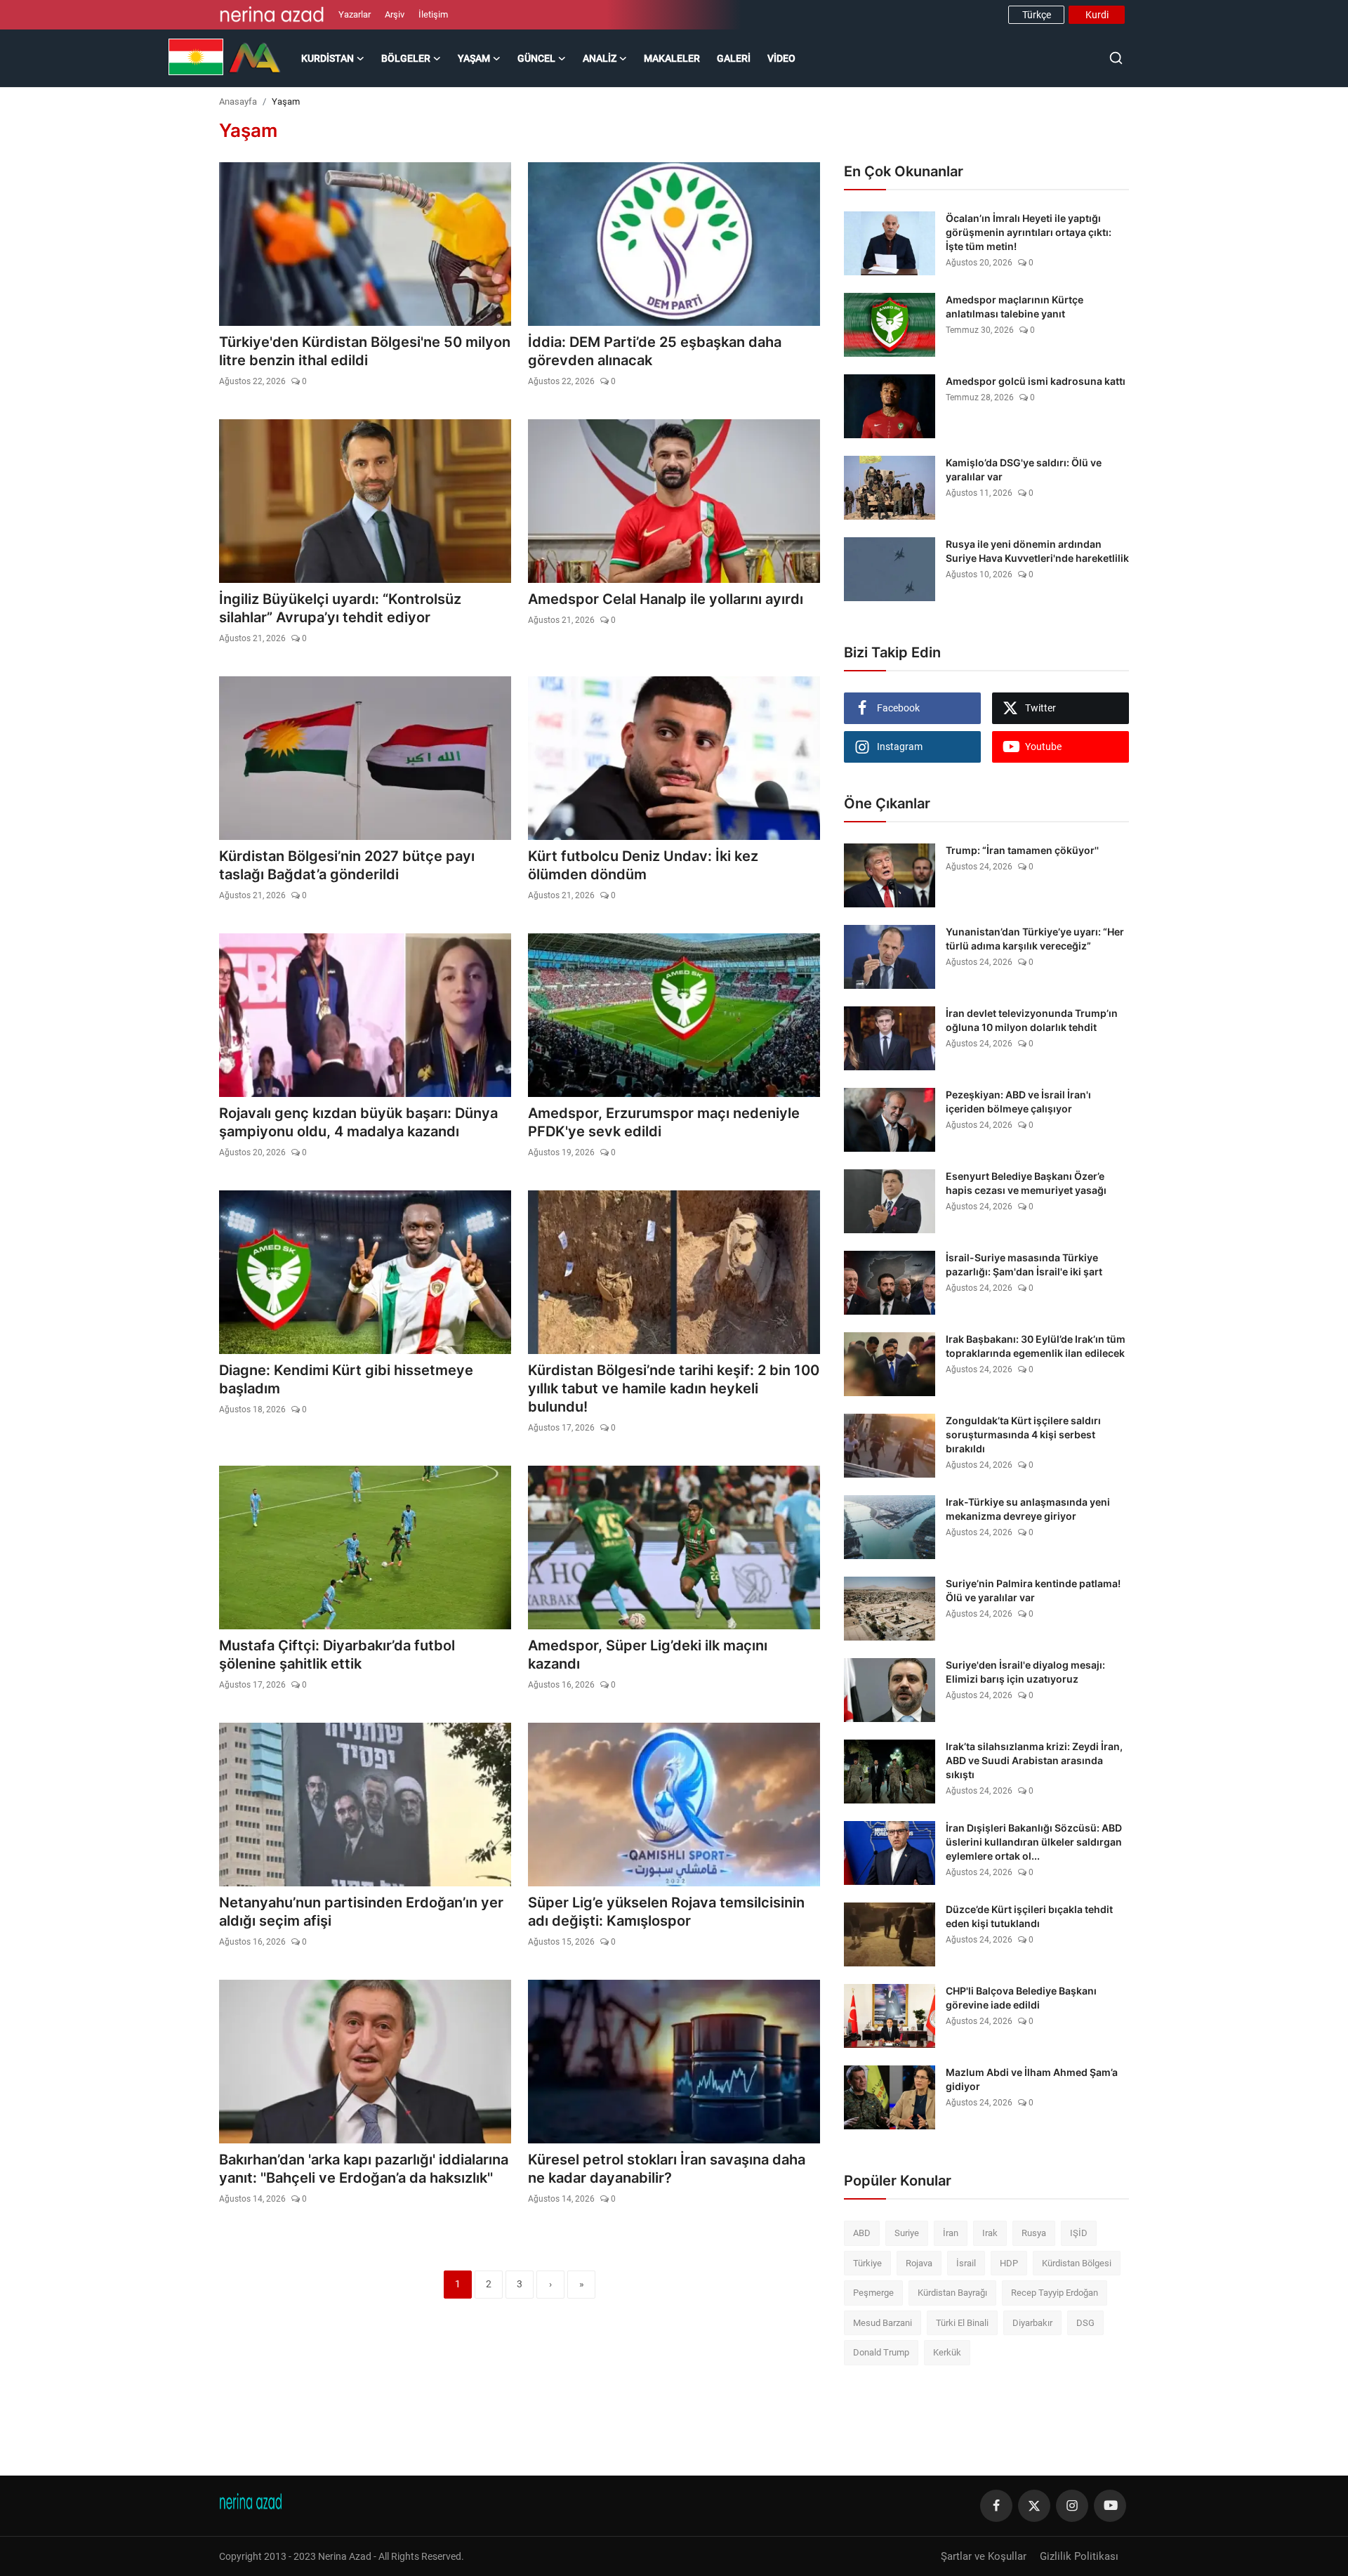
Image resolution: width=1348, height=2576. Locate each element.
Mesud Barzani (883, 2323)
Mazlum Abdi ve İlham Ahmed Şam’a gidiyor (1032, 2079)
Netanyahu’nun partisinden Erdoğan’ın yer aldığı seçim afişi (361, 1912)
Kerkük (947, 2352)
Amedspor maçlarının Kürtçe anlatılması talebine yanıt (1015, 307)
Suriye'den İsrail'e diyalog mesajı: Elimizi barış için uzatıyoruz (1025, 1672)
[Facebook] (996, 2506)
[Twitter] (1034, 2506)
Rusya (1034, 2233)
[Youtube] (1110, 2506)
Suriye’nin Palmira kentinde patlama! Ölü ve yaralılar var (1033, 1590)
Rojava (919, 2263)
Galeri (734, 58)
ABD (862, 2233)
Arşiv (395, 14)
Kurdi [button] (1097, 15)
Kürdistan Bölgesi (1077, 2263)
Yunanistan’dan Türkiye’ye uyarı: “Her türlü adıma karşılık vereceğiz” (1035, 939)
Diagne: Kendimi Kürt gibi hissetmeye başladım (346, 1379)
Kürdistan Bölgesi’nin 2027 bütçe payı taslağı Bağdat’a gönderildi (347, 865)
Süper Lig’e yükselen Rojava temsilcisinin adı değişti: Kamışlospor (666, 1912)
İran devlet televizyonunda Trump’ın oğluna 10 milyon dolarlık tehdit (1032, 1020)
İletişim (433, 14)
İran (951, 2233)
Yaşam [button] (474, 58)
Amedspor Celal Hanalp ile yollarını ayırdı (666, 599)
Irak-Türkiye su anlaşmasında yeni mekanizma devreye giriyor (1028, 1509)
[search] (1116, 58)
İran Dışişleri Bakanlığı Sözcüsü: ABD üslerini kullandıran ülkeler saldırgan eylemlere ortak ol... (1034, 1842)
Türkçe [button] (1037, 15)
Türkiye (867, 2263)
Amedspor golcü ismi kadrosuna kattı (1036, 381)
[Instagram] (1072, 2506)
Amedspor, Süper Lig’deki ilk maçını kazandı (648, 1655)
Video (781, 58)
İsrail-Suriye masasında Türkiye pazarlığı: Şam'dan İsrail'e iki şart (1024, 1264)
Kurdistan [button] (328, 58)
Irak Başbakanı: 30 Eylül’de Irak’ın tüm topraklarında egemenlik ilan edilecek (1036, 1346)
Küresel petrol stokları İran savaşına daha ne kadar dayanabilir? (667, 2169)
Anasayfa (238, 101)
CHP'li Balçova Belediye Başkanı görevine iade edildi (1021, 1998)
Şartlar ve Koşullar (984, 2556)
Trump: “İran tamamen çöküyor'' (1022, 850)
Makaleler (672, 58)
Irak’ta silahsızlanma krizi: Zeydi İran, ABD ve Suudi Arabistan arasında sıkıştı (1034, 1760)
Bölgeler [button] (406, 58)
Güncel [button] (536, 58)
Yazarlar (355, 14)
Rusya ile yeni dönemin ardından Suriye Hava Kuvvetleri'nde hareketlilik (1037, 551)
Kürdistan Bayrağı (952, 2293)
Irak (990, 2233)
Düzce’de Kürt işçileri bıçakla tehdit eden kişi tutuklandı (1029, 1916)
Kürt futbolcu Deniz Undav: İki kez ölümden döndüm (643, 865)
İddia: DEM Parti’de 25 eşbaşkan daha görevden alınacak (655, 351)
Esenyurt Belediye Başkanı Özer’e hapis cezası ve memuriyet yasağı (1026, 1183)
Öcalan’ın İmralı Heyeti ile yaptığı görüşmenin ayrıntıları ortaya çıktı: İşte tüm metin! (1029, 232)
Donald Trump (881, 2352)
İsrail (966, 2263)
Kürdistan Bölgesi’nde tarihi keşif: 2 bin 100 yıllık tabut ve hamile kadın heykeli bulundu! (674, 1388)
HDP (1009, 2263)
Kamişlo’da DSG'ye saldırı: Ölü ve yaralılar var (1024, 469)
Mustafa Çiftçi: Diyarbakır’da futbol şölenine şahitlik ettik (337, 1655)
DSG (1085, 2323)
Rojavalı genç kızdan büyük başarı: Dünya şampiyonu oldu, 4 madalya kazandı (358, 1122)
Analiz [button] (600, 58)
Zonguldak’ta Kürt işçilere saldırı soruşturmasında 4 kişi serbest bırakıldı (1023, 1434)
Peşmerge (873, 2293)
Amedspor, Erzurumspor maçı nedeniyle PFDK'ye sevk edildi (664, 1122)
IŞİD (1079, 2233)
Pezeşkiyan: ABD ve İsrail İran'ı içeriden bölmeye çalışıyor (1018, 1102)
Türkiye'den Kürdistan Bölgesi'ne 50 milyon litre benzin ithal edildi (365, 351)
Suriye (907, 2233)
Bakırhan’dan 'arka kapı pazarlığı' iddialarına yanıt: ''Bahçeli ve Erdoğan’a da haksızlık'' (364, 2169)
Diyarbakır (1032, 2323)
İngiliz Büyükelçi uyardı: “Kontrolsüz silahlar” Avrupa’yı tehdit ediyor (340, 608)
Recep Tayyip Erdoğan (1055, 2293)
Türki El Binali (962, 2323)
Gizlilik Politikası (1079, 2556)
